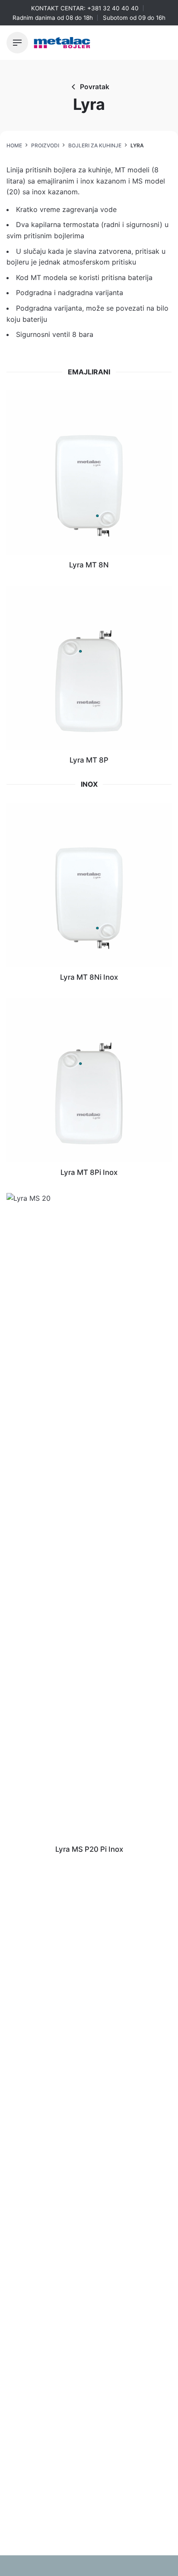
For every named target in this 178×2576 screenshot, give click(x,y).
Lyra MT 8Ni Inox (89, 977)
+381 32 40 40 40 (113, 8)
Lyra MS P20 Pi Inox (89, 1849)
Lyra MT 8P (89, 760)
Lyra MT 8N (89, 565)
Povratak (95, 87)
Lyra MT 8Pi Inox (89, 1172)
